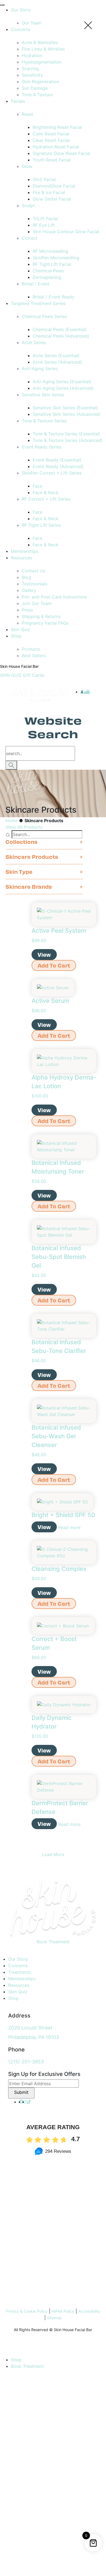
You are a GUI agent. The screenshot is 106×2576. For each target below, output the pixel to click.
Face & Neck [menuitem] (46, 492)
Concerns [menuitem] (21, 29)
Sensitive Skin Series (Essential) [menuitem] (65, 408)
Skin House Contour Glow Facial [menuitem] (66, 232)
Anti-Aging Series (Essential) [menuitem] (62, 382)
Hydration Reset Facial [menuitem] (56, 147)
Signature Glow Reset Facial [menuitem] (61, 153)
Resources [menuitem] (21, 558)
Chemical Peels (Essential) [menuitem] (60, 329)
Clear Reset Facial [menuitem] (51, 140)
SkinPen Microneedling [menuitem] (56, 258)
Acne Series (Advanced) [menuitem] (57, 362)
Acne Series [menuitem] (34, 342)
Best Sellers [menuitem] (34, 656)
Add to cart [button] (54, 965)
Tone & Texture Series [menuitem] (44, 421)
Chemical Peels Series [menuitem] (44, 316)
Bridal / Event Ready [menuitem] (54, 297)
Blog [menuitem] (26, 577)
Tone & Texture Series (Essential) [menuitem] (66, 434)
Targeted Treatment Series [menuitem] (38, 303)
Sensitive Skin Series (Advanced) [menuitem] (66, 414)
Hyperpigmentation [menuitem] (42, 62)
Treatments (20, 1972)
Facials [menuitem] (18, 101)
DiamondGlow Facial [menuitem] (54, 186)
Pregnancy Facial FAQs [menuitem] (45, 623)
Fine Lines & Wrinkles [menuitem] (43, 49)
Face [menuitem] (38, 486)
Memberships (22, 1979)
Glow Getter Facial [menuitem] (52, 199)
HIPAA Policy (63, 2311)
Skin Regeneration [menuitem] (40, 82)
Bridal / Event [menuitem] (36, 284)
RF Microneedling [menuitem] (50, 251)
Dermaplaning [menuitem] (47, 277)
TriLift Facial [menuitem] (45, 219)
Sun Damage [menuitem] (35, 88)
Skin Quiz (18, 1992)
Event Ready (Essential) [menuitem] (57, 460)
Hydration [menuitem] (32, 55)
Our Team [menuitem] (32, 23)
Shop (13, 1998)
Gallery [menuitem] (29, 590)
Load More (53, 1854)
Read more (69, 1527)
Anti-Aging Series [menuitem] (40, 369)
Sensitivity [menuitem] (32, 75)
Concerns (18, 1966)
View (44, 954)
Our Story (18, 1959)
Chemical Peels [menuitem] (48, 271)
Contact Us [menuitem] (33, 571)
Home (12, 821)
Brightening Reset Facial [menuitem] (57, 127)
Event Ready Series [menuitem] (42, 447)
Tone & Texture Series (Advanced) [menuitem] (68, 440)
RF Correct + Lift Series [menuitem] (46, 499)
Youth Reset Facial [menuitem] (52, 160)
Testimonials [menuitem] (35, 584)
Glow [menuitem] (27, 166)
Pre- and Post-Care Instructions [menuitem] (54, 597)
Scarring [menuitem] (30, 68)
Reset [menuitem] (27, 114)
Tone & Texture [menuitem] (37, 95)
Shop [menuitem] (16, 636)
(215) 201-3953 (26, 2062)
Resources (19, 1985)
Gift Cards (34, 675)
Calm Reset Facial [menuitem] (51, 134)
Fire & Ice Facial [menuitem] (49, 192)
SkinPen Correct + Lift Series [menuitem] (52, 473)
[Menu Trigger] (2, 5)
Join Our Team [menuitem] (37, 603)
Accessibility (89, 2311)
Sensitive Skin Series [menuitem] (43, 395)
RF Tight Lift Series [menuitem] (41, 525)
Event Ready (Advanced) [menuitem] (58, 466)
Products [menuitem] (31, 649)
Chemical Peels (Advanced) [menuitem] (61, 336)
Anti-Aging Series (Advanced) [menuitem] (63, 388)
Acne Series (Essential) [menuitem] (56, 355)
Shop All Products (24, 827)
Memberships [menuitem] (25, 551)
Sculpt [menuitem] (28, 205)
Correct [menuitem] (30, 238)
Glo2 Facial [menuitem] (44, 179)
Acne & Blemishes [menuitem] (40, 42)
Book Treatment (53, 1942)
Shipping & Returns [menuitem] (41, 616)
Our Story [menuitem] (21, 10)
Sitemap (54, 2318)
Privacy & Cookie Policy (27, 2311)
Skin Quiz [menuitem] (21, 629)
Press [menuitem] (27, 610)
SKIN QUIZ (11, 675)
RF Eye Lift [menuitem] (44, 225)
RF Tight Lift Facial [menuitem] (52, 264)
